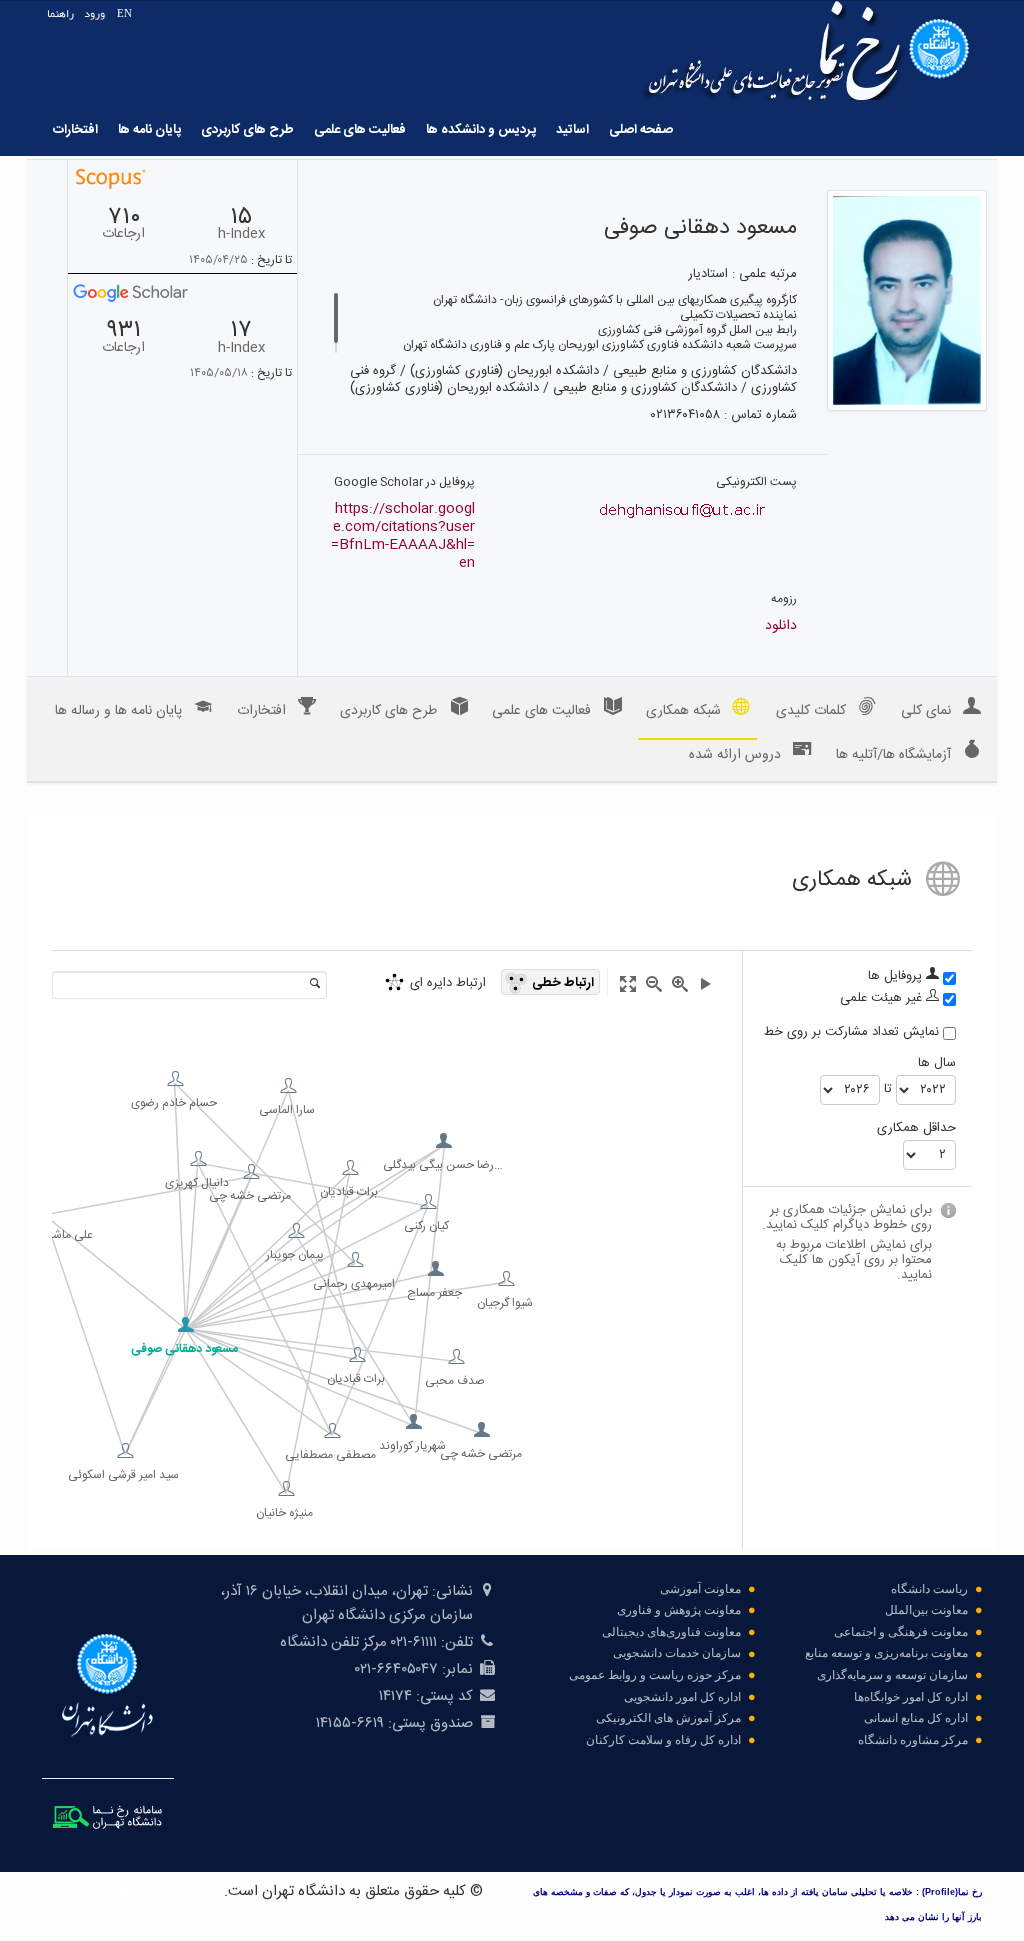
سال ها (937, 1063)
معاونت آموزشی (700, 1589)
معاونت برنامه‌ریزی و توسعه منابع (886, 1653)
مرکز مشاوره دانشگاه (913, 1740)
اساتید (572, 130)
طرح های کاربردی (247, 130)
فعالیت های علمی (360, 130)
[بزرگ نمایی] (680, 984)
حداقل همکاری (916, 1128)
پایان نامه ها (149, 130)
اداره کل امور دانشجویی (682, 1697)
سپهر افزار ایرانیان (94, 1891)
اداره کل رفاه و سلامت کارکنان (663, 1740)
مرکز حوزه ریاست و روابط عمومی (655, 1675)
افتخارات (75, 130)
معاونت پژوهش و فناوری (679, 1610)
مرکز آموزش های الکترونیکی (668, 1718)
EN (124, 13)
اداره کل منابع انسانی (916, 1718)
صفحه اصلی (641, 130)
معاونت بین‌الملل (926, 1610)
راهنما (60, 13)
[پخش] (706, 984)
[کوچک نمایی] (654, 984)
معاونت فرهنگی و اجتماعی (901, 1632)
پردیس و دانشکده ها (481, 130)
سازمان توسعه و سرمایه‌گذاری (892, 1675)
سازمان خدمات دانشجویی (677, 1653)
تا (888, 1089)
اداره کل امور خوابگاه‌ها (911, 1697)
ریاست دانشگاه (929, 1589)
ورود (94, 13)
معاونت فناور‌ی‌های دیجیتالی (671, 1632)
